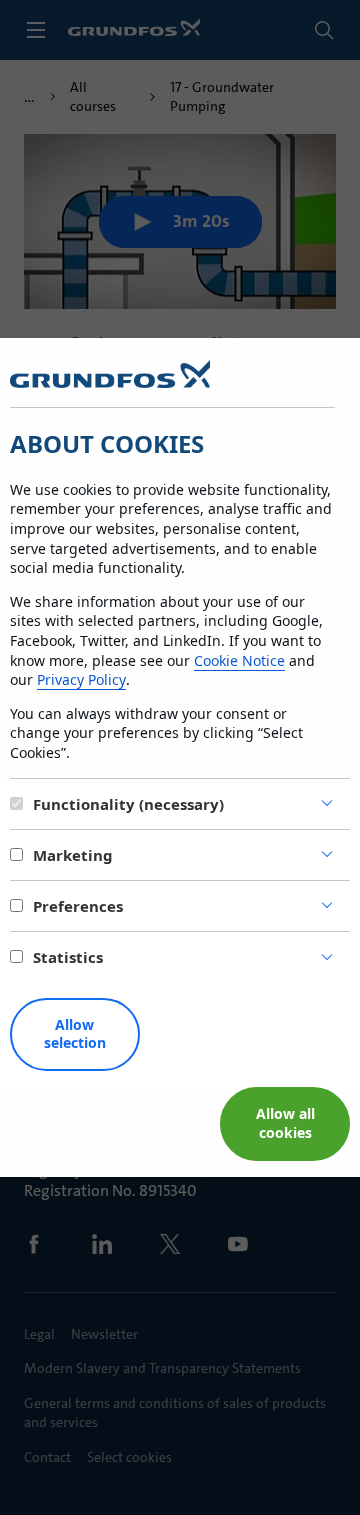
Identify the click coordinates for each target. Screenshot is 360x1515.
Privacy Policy (81, 679)
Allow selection (75, 1034)
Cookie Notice (239, 660)
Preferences (78, 906)
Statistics (68, 957)
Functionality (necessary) (128, 804)
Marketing (73, 855)
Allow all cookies (285, 1123)
